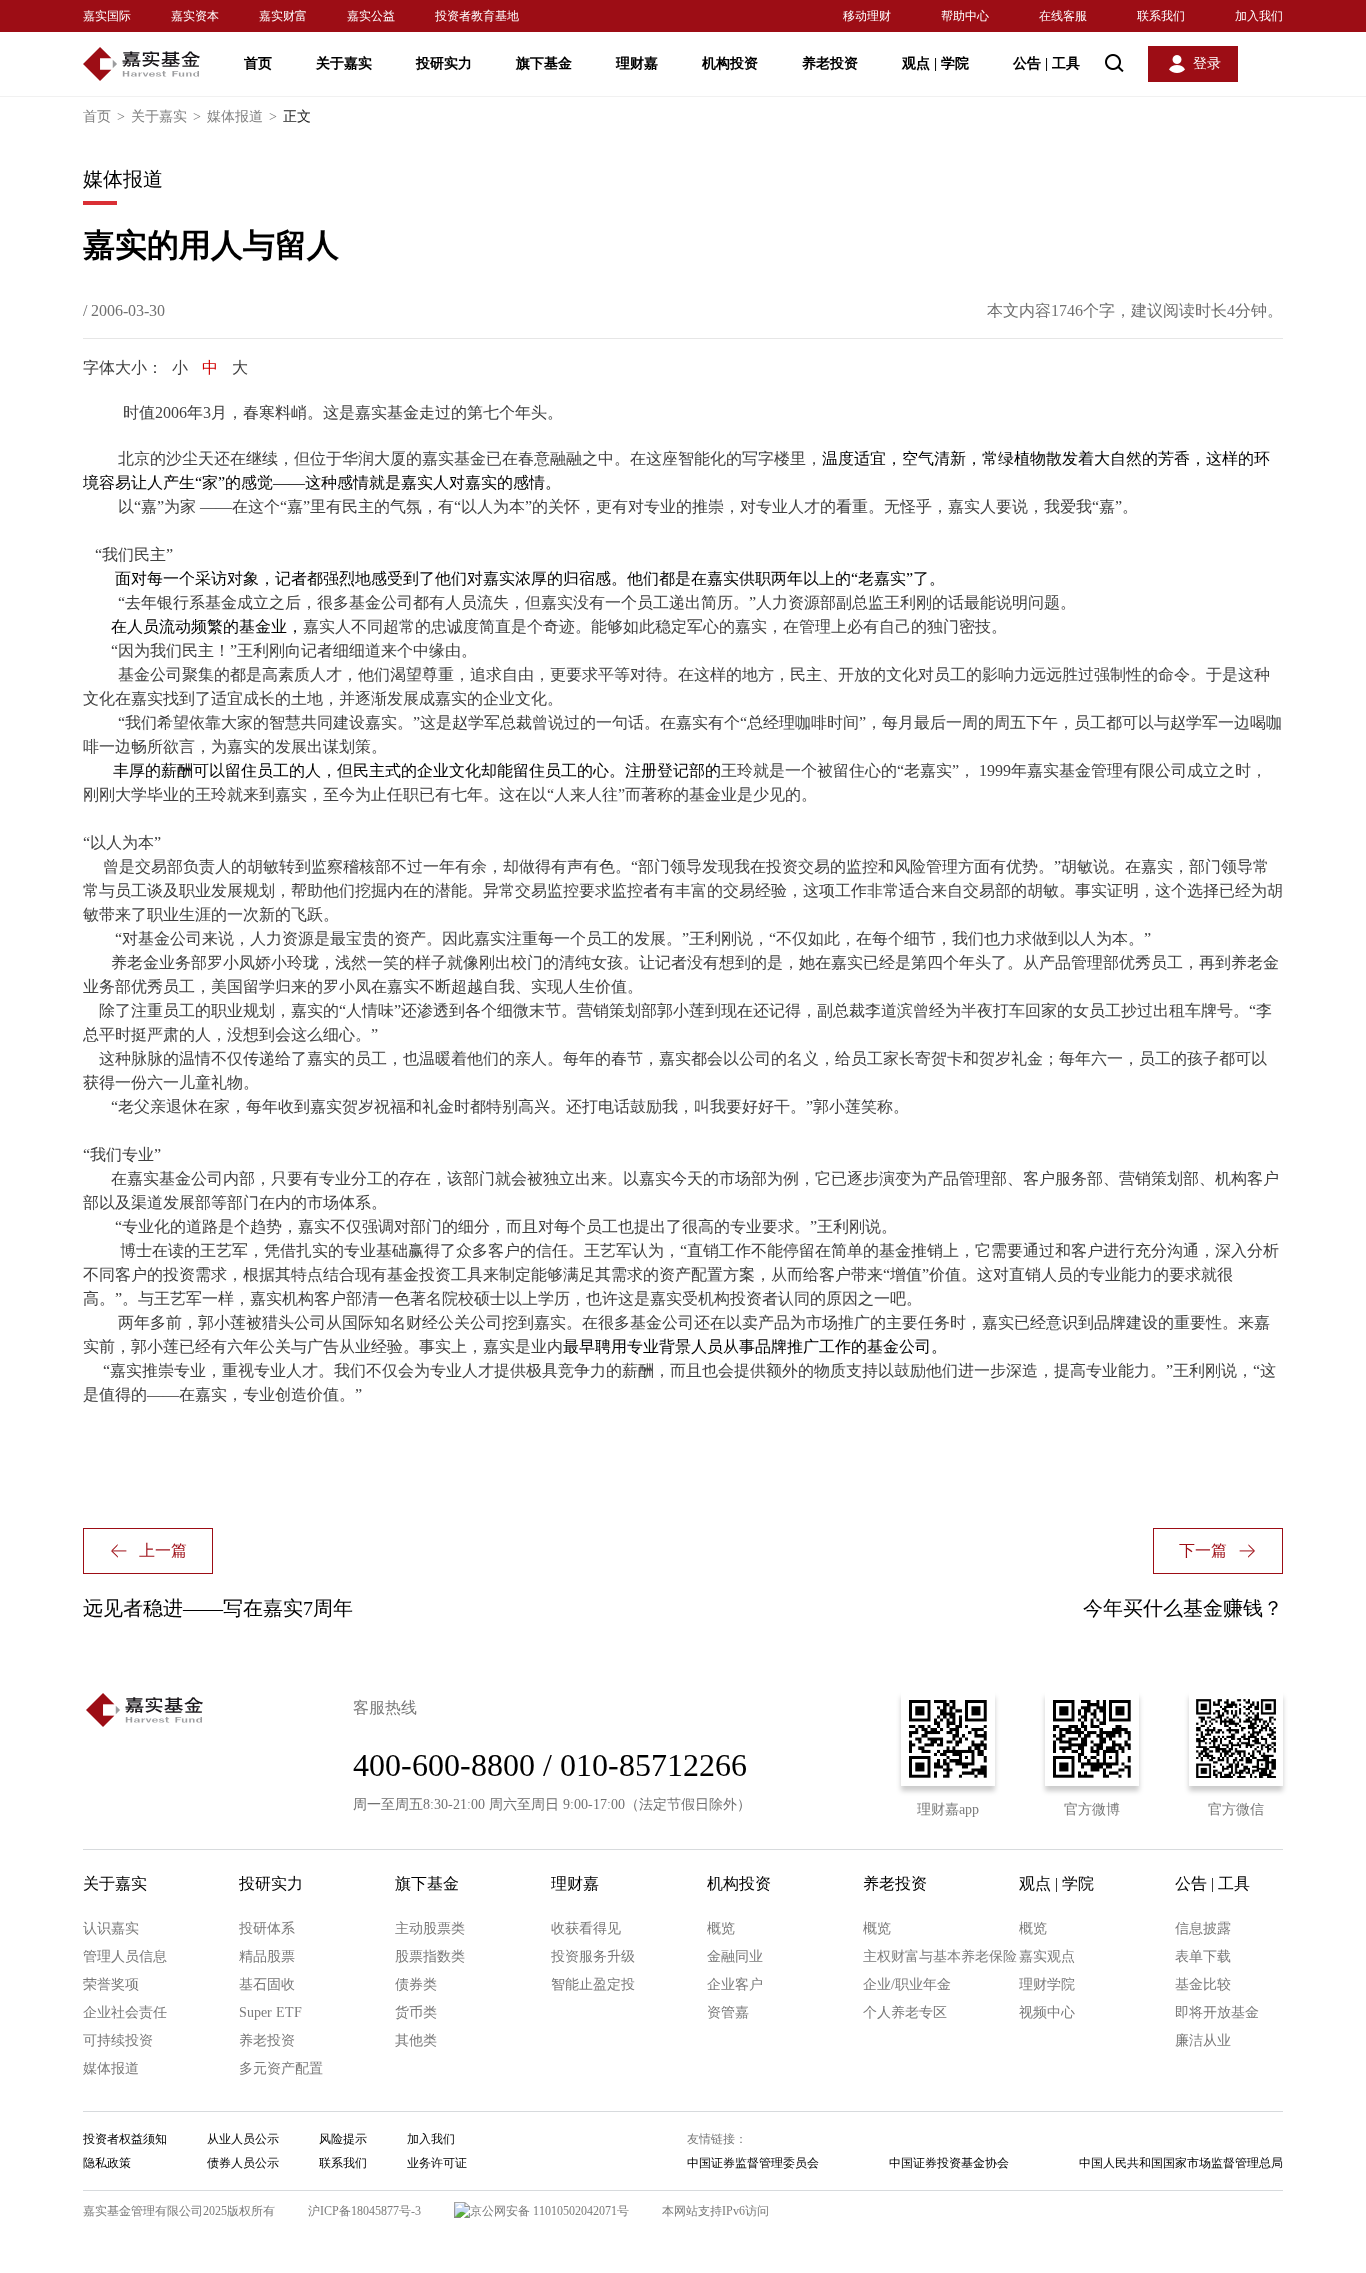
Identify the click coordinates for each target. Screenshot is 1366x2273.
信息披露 (1203, 1928)
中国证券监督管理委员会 (753, 2163)
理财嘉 (637, 63)
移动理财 (867, 16)
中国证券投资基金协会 (949, 2163)
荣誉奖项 (111, 1984)
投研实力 (444, 63)
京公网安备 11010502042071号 (549, 2211)
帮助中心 (965, 16)
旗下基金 (544, 63)
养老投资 (830, 63)
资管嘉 (728, 2012)
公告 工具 (1046, 63)
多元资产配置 (281, 2068)
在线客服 (1063, 16)
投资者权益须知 (125, 2139)
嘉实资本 (195, 16)
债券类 (416, 1984)
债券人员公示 (243, 2163)
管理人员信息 (125, 1956)
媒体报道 (242, 116)
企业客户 (735, 1984)
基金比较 (1203, 1984)
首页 (258, 63)
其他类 (416, 2040)
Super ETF (270, 2012)
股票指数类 (430, 1956)
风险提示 (343, 2139)
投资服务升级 (593, 1956)
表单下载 (1203, 1956)
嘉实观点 (1047, 1956)
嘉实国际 (107, 16)
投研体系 (267, 1928)
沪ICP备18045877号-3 (364, 2211)
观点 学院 (935, 63)
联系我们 (1161, 16)
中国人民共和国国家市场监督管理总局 (1181, 2163)
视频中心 (1047, 2012)
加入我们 (1259, 16)
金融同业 (735, 1956)
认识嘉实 (111, 1928)
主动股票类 (430, 1928)
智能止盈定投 (593, 1984)
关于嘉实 (344, 63)
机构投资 (730, 63)
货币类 (416, 2012)
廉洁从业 (1203, 2040)
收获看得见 (586, 1928)
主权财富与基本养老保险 (940, 1956)
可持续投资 (118, 2040)
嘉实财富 (283, 16)
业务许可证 (437, 2163)
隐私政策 (107, 2163)
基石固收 (267, 1984)
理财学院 (1047, 1984)
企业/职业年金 (907, 1984)
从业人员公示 (243, 2139)
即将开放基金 (1217, 2012)
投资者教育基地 (477, 16)
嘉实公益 (371, 16)
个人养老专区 (905, 2012)
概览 (721, 1928)
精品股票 (267, 1956)
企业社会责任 (125, 2012)
